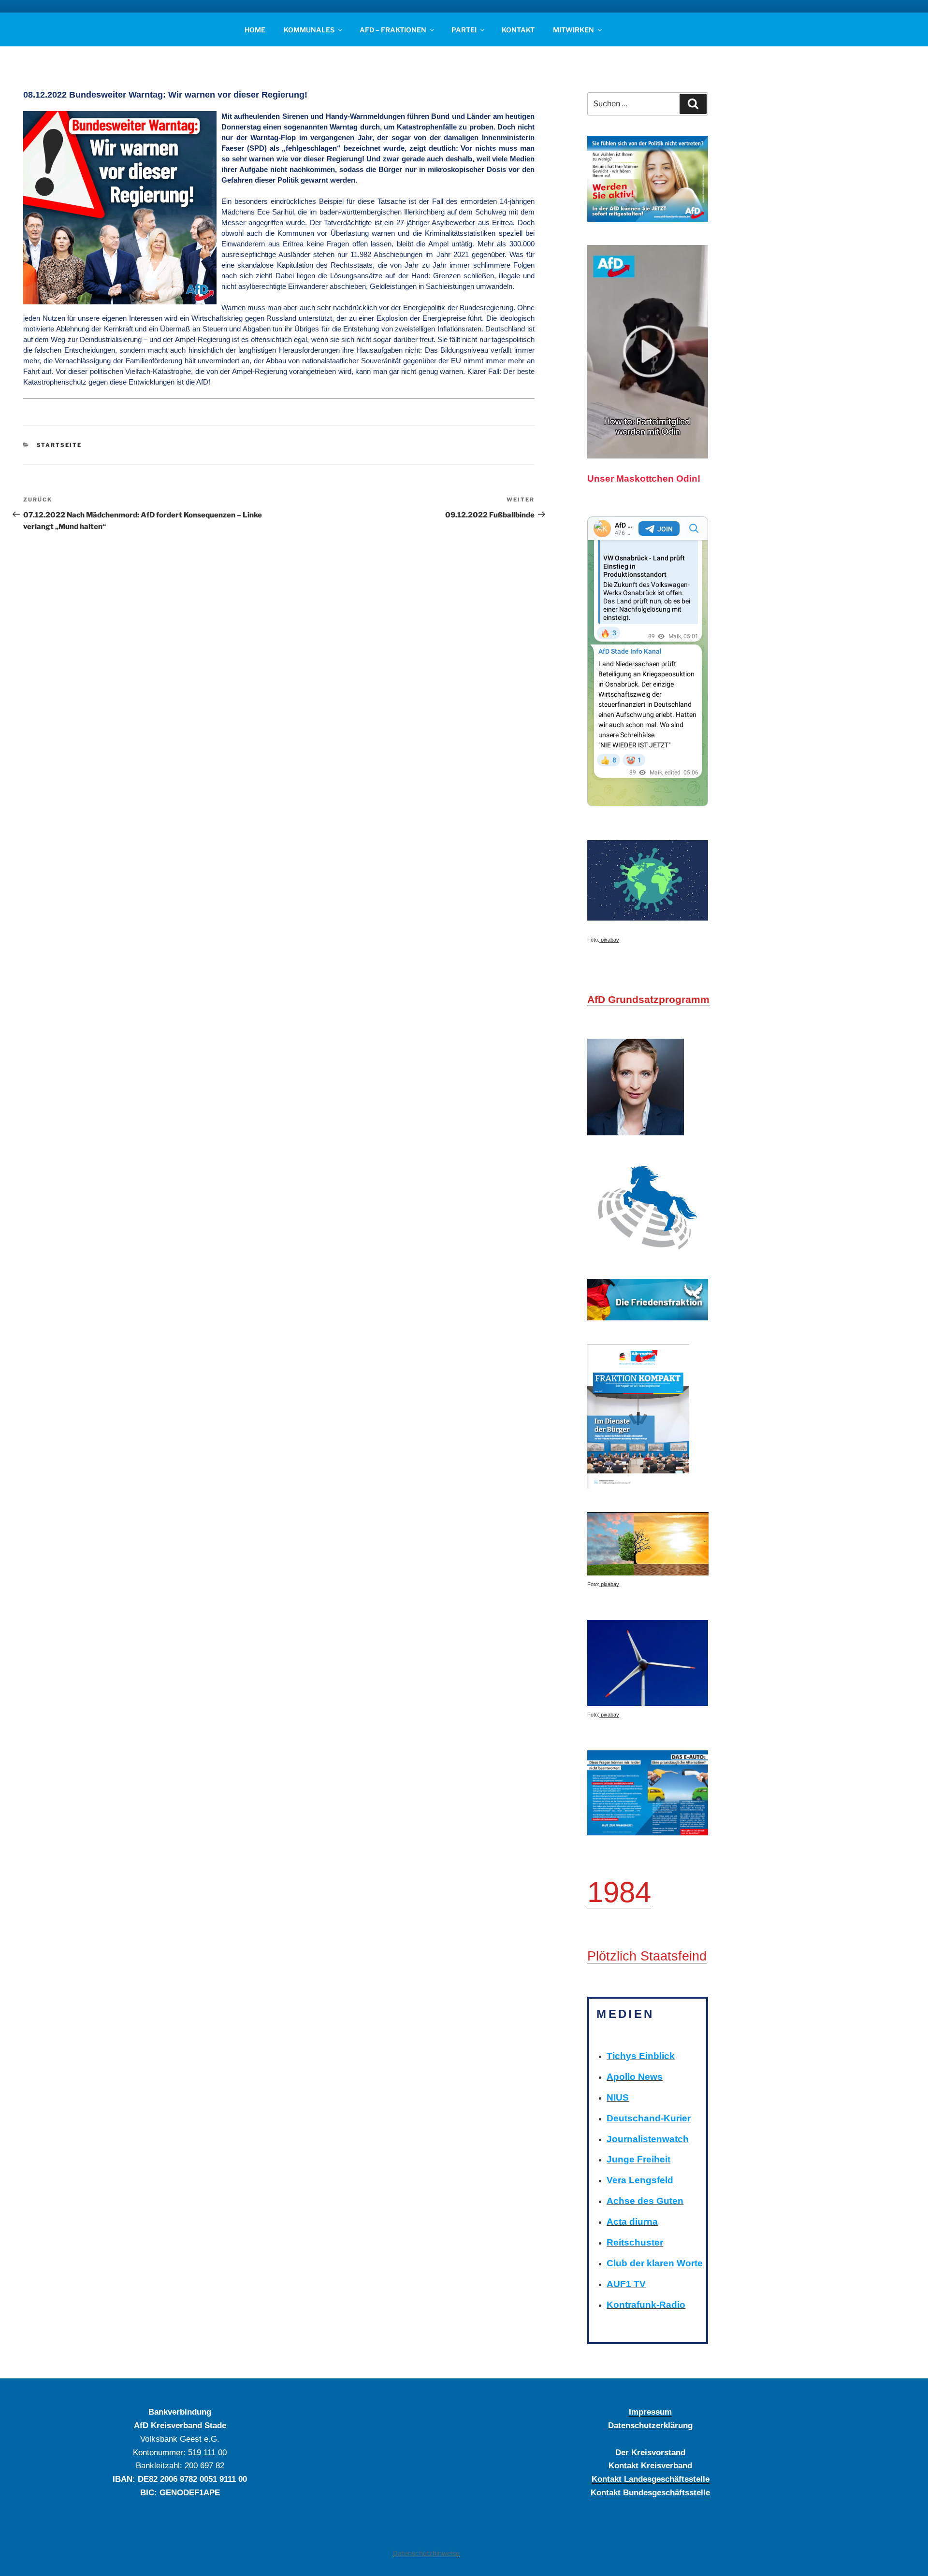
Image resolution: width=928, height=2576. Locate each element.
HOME (255, 30)
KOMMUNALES (309, 30)
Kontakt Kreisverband (650, 2465)
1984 (619, 1892)
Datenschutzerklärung (650, 2425)
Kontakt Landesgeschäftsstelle (651, 2479)
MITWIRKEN (573, 30)
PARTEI (464, 30)
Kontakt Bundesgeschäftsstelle (650, 2492)
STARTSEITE (59, 445)
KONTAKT (518, 30)
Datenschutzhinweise (426, 2553)
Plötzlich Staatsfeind (647, 1956)
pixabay (609, 940)
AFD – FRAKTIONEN (393, 30)
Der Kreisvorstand (650, 2452)
